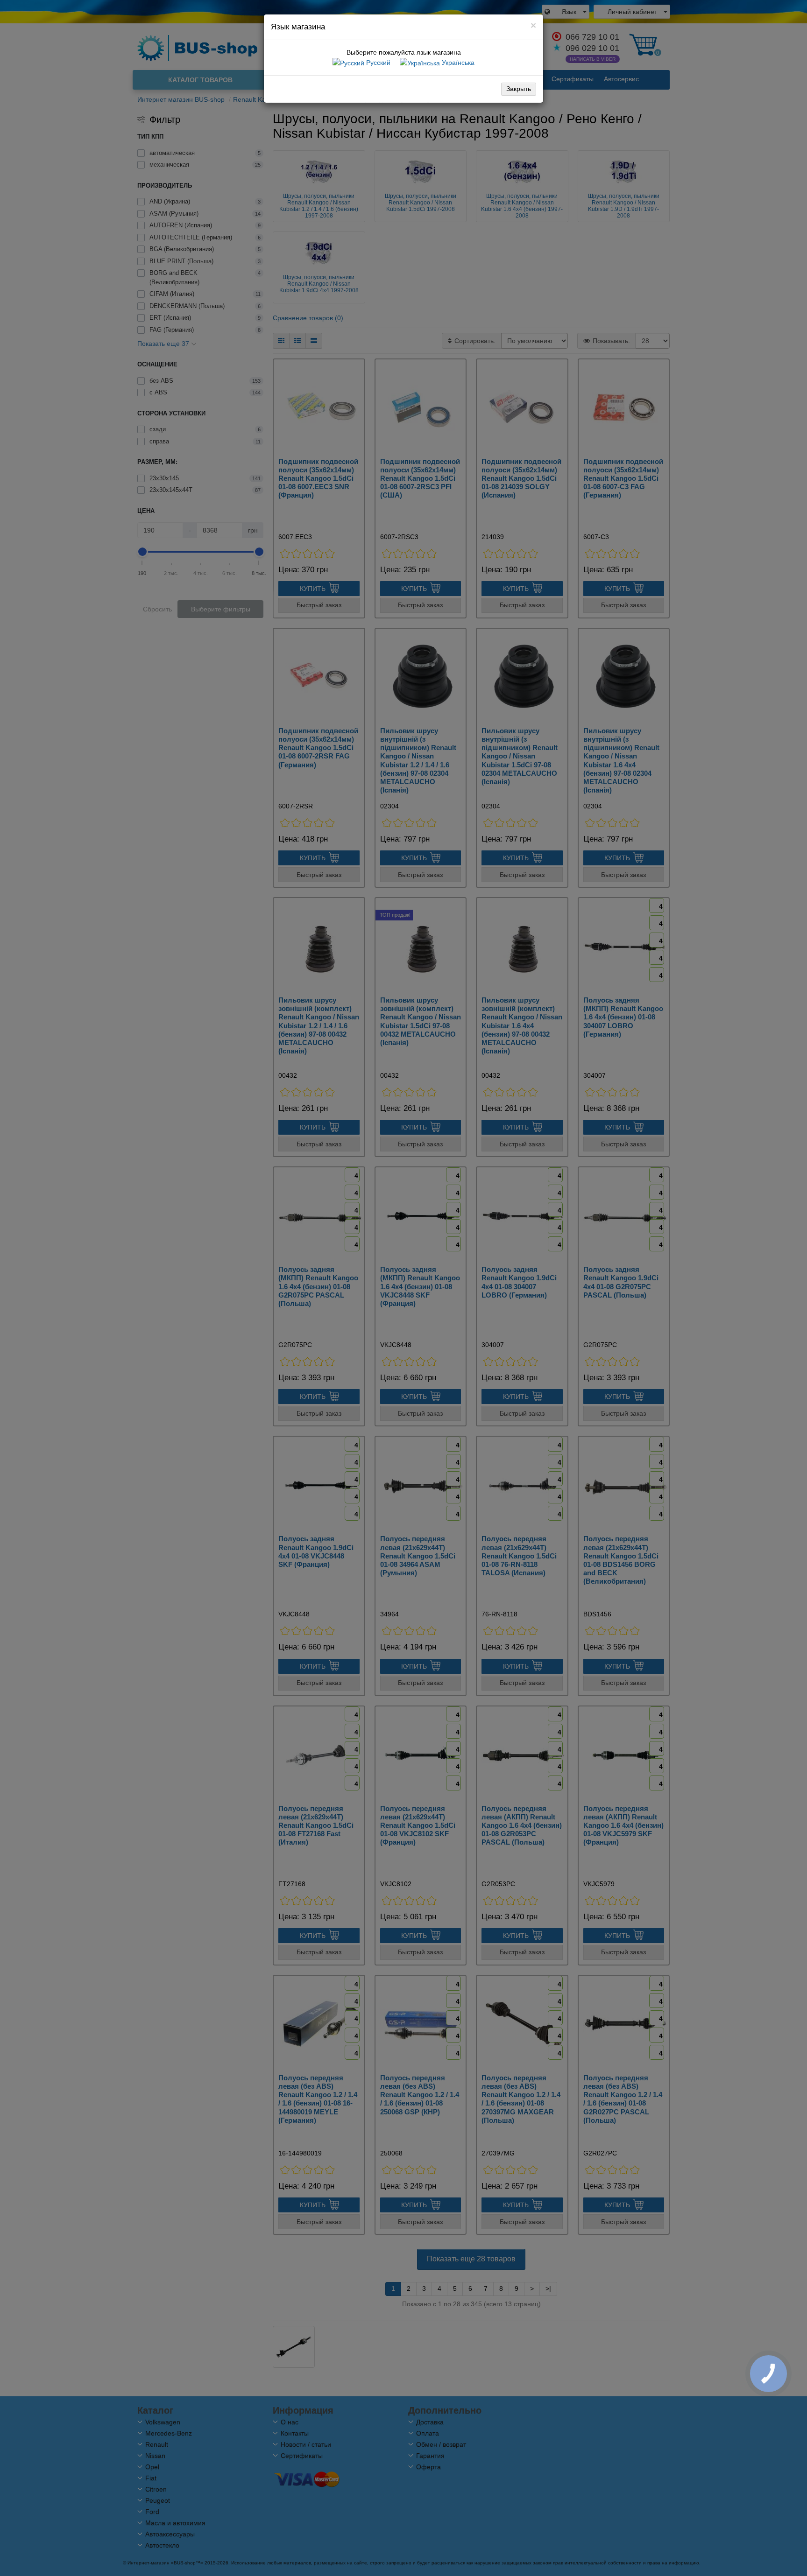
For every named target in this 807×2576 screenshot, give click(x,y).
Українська (457, 63)
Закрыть (519, 89)
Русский (377, 63)
